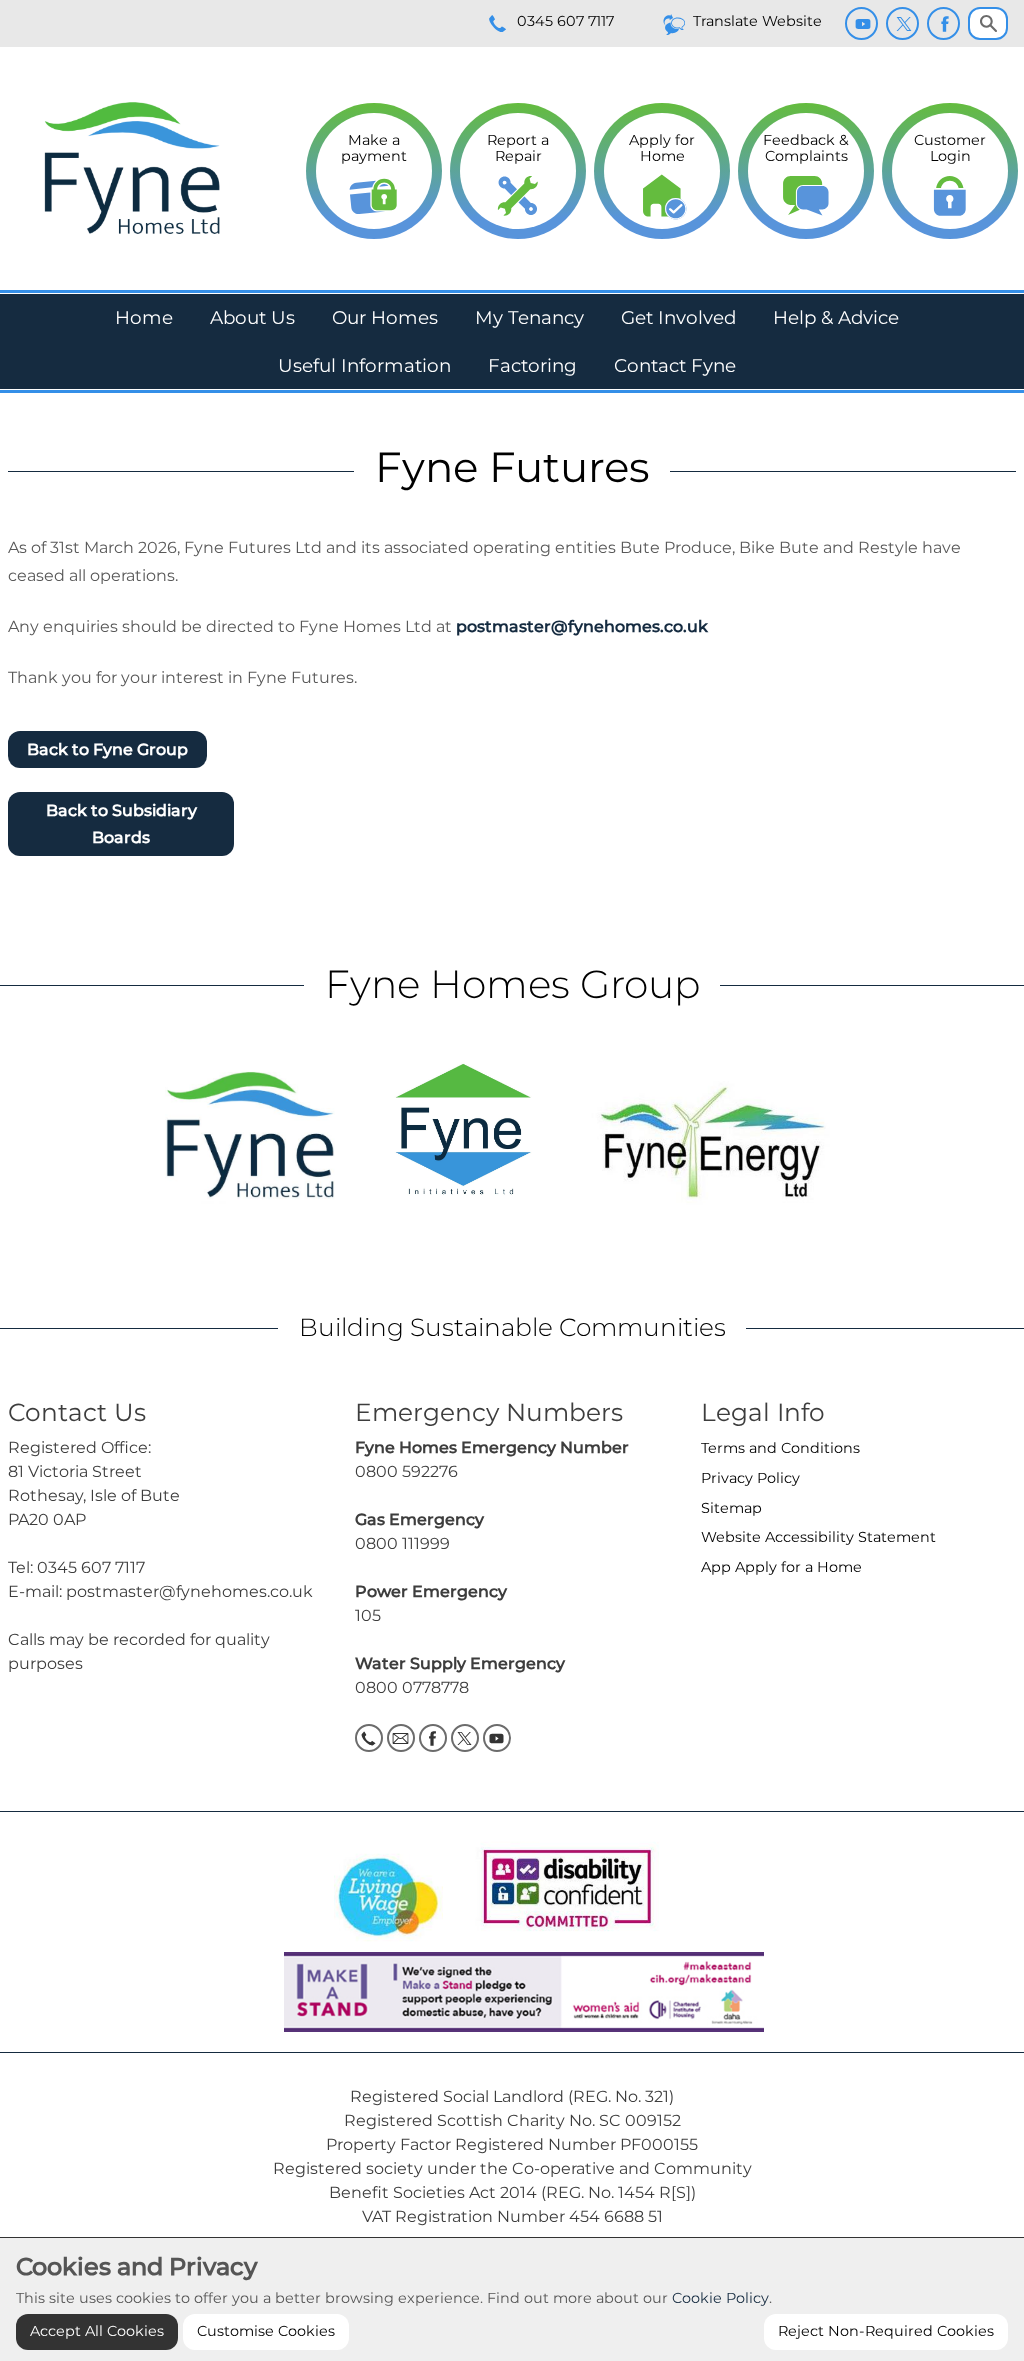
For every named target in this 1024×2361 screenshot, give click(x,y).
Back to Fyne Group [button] (107, 749)
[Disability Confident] (561, 1890)
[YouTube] (861, 23)
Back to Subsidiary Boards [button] (121, 824)
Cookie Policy (720, 2298)
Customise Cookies (266, 2331)
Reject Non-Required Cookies (886, 2331)
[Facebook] (943, 23)
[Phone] (369, 1738)
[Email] (401, 1738)
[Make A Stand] (512, 1990)
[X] (902, 23)
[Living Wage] (388, 1890)
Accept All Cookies (97, 2331)
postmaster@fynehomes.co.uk (582, 626)
